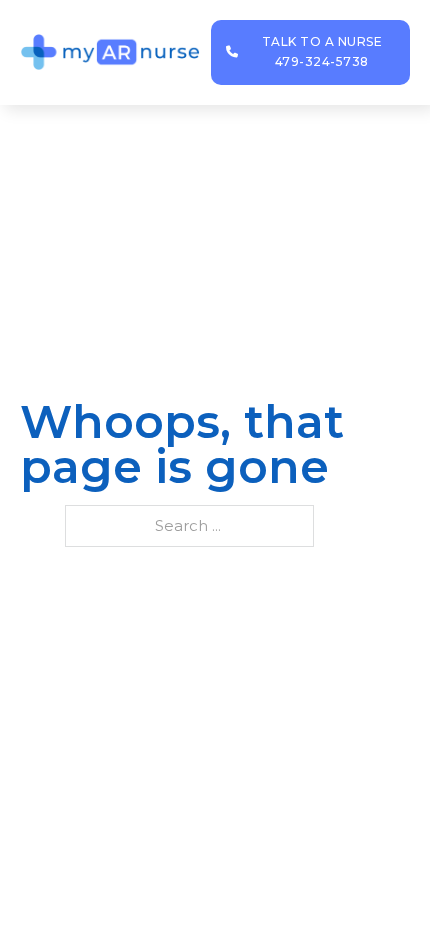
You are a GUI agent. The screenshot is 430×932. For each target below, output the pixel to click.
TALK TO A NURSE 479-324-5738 (322, 51)
